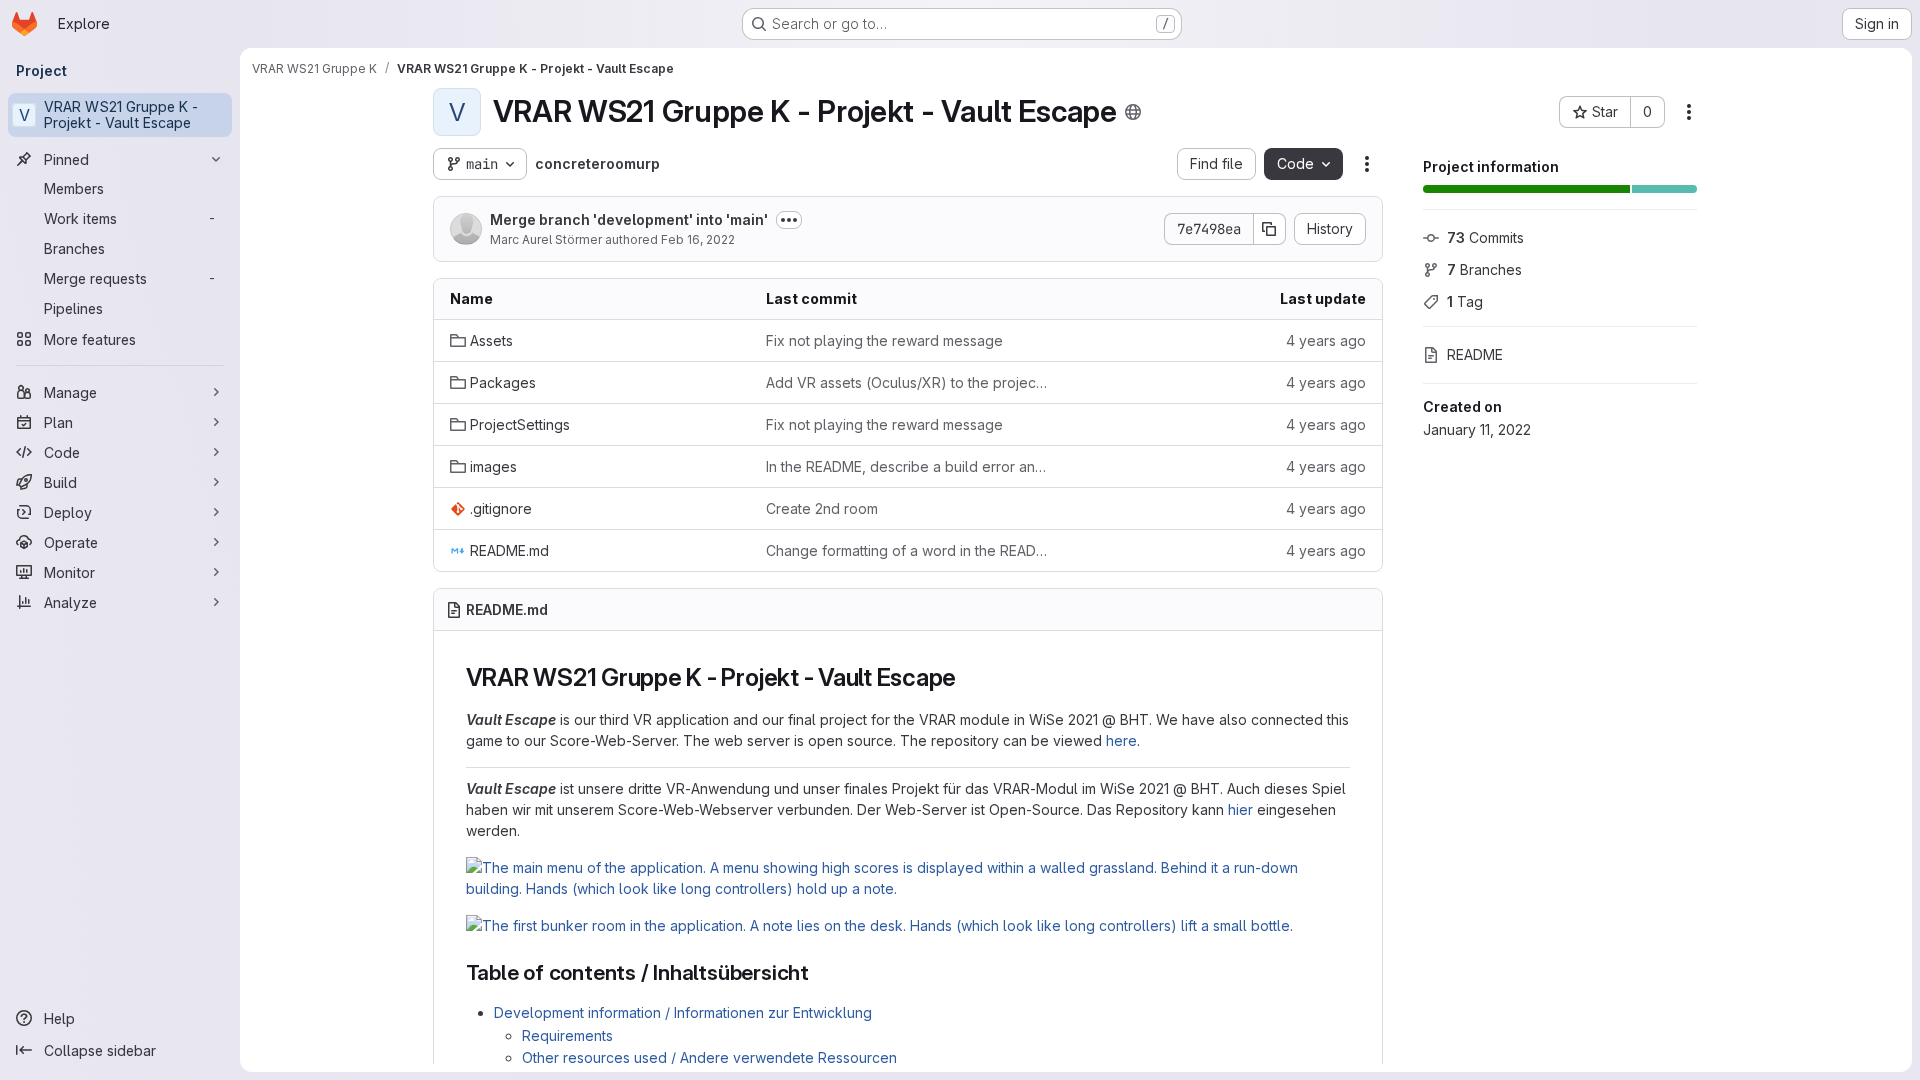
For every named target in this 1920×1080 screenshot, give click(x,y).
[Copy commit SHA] (1270, 229)
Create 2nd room (822, 508)
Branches (1484, 269)
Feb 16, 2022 (698, 239)
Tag (1465, 301)
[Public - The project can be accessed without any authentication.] (1133, 112)
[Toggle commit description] (789, 220)
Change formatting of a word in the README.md (908, 550)
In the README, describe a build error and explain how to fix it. (908, 466)
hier (1240, 809)
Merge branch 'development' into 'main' (629, 219)
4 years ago (1326, 340)
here (1121, 740)
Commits (1485, 237)
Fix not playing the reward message (884, 340)
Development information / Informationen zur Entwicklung (683, 1012)
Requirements (567, 1035)
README (1475, 354)
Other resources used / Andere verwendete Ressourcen (709, 1057)
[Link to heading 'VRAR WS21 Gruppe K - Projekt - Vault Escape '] (974, 677)
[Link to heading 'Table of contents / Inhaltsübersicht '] (825, 972)
